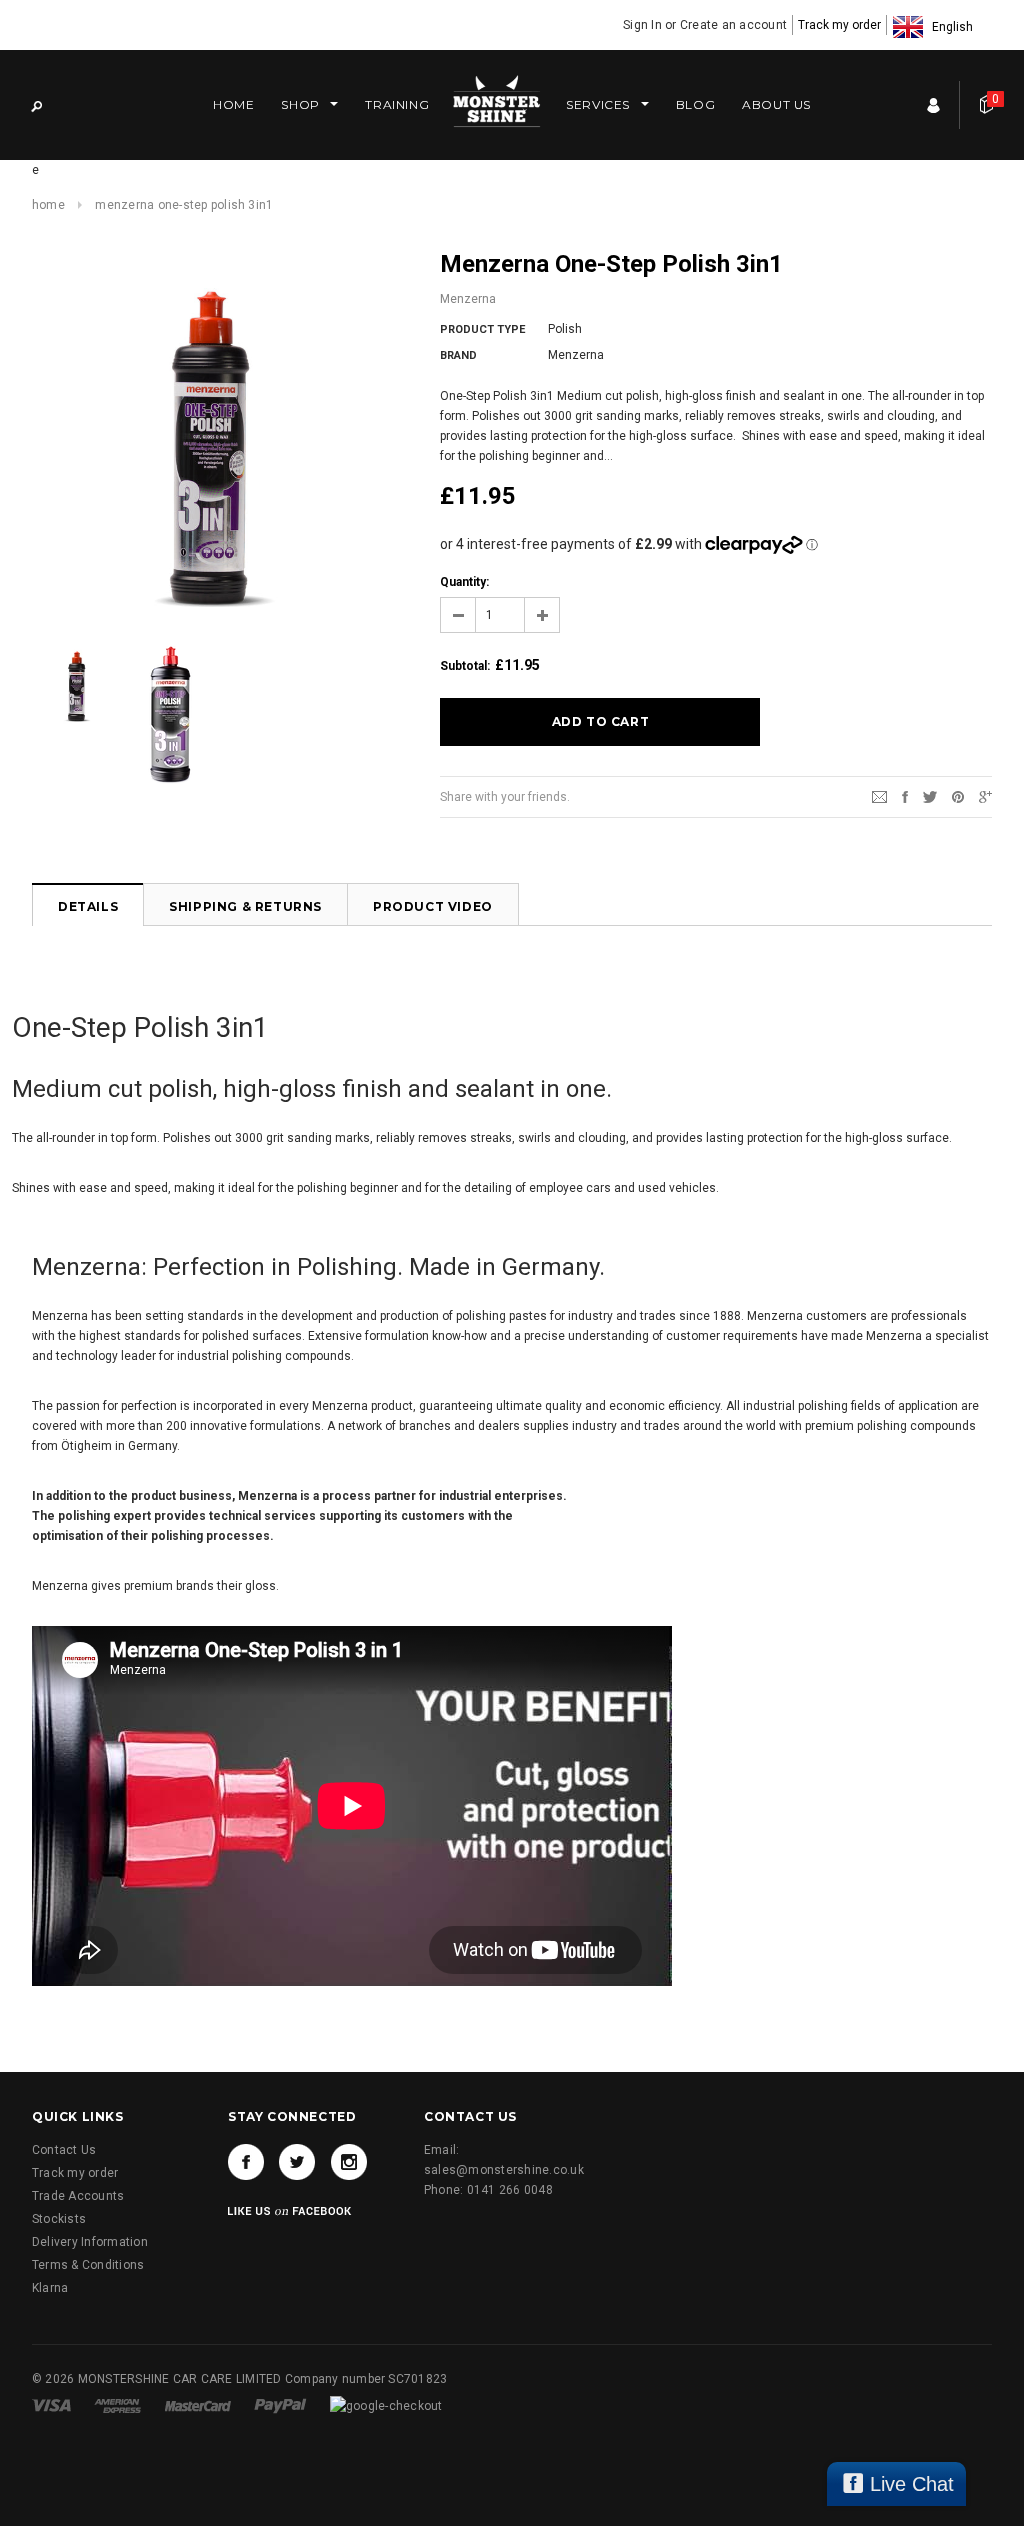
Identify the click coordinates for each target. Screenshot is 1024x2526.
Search (36, 105)
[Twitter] (930, 796)
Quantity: (464, 582)
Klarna (50, 2288)
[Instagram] (349, 2162)
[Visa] (53, 2405)
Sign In (642, 25)
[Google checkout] (386, 2405)
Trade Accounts (78, 2196)
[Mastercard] (199, 2405)
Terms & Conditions (88, 2265)
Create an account (733, 25)
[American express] (119, 2405)
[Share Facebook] (905, 796)
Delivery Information (90, 2242)
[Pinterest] (958, 796)
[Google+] (985, 796)
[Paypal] (282, 2405)
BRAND (458, 355)
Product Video (433, 906)
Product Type (482, 329)
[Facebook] (246, 2162)
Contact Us (64, 2150)
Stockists (59, 2219)
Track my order (839, 25)
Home (48, 205)
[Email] (879, 796)
